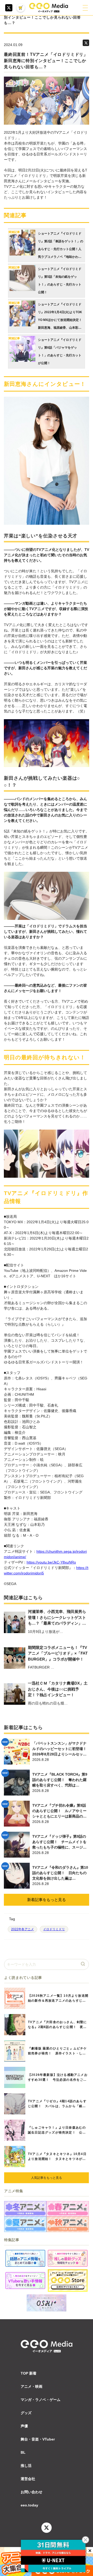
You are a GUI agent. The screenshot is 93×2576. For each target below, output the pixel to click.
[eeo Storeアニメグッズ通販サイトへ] (68, 2281)
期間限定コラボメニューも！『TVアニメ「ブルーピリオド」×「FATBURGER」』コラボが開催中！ (58, 1653)
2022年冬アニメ (22, 1929)
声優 (24, 2426)
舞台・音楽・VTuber (38, 2439)
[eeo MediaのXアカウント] (9, 8)
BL (23, 2452)
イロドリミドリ (54, 1929)
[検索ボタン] (83, 1964)
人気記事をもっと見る (47, 2178)
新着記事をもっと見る (47, 1900)
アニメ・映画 (32, 2386)
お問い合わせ (32, 2492)
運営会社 (28, 2479)
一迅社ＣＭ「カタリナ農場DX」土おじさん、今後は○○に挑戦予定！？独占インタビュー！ (58, 1689)
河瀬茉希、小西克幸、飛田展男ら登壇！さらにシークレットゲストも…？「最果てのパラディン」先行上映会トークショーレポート (57, 1618)
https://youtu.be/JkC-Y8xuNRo (51, 1562)
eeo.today (29, 2505)
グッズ (26, 2413)
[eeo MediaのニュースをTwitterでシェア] (86, 43)
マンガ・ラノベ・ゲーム (41, 2400)
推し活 (26, 2466)
